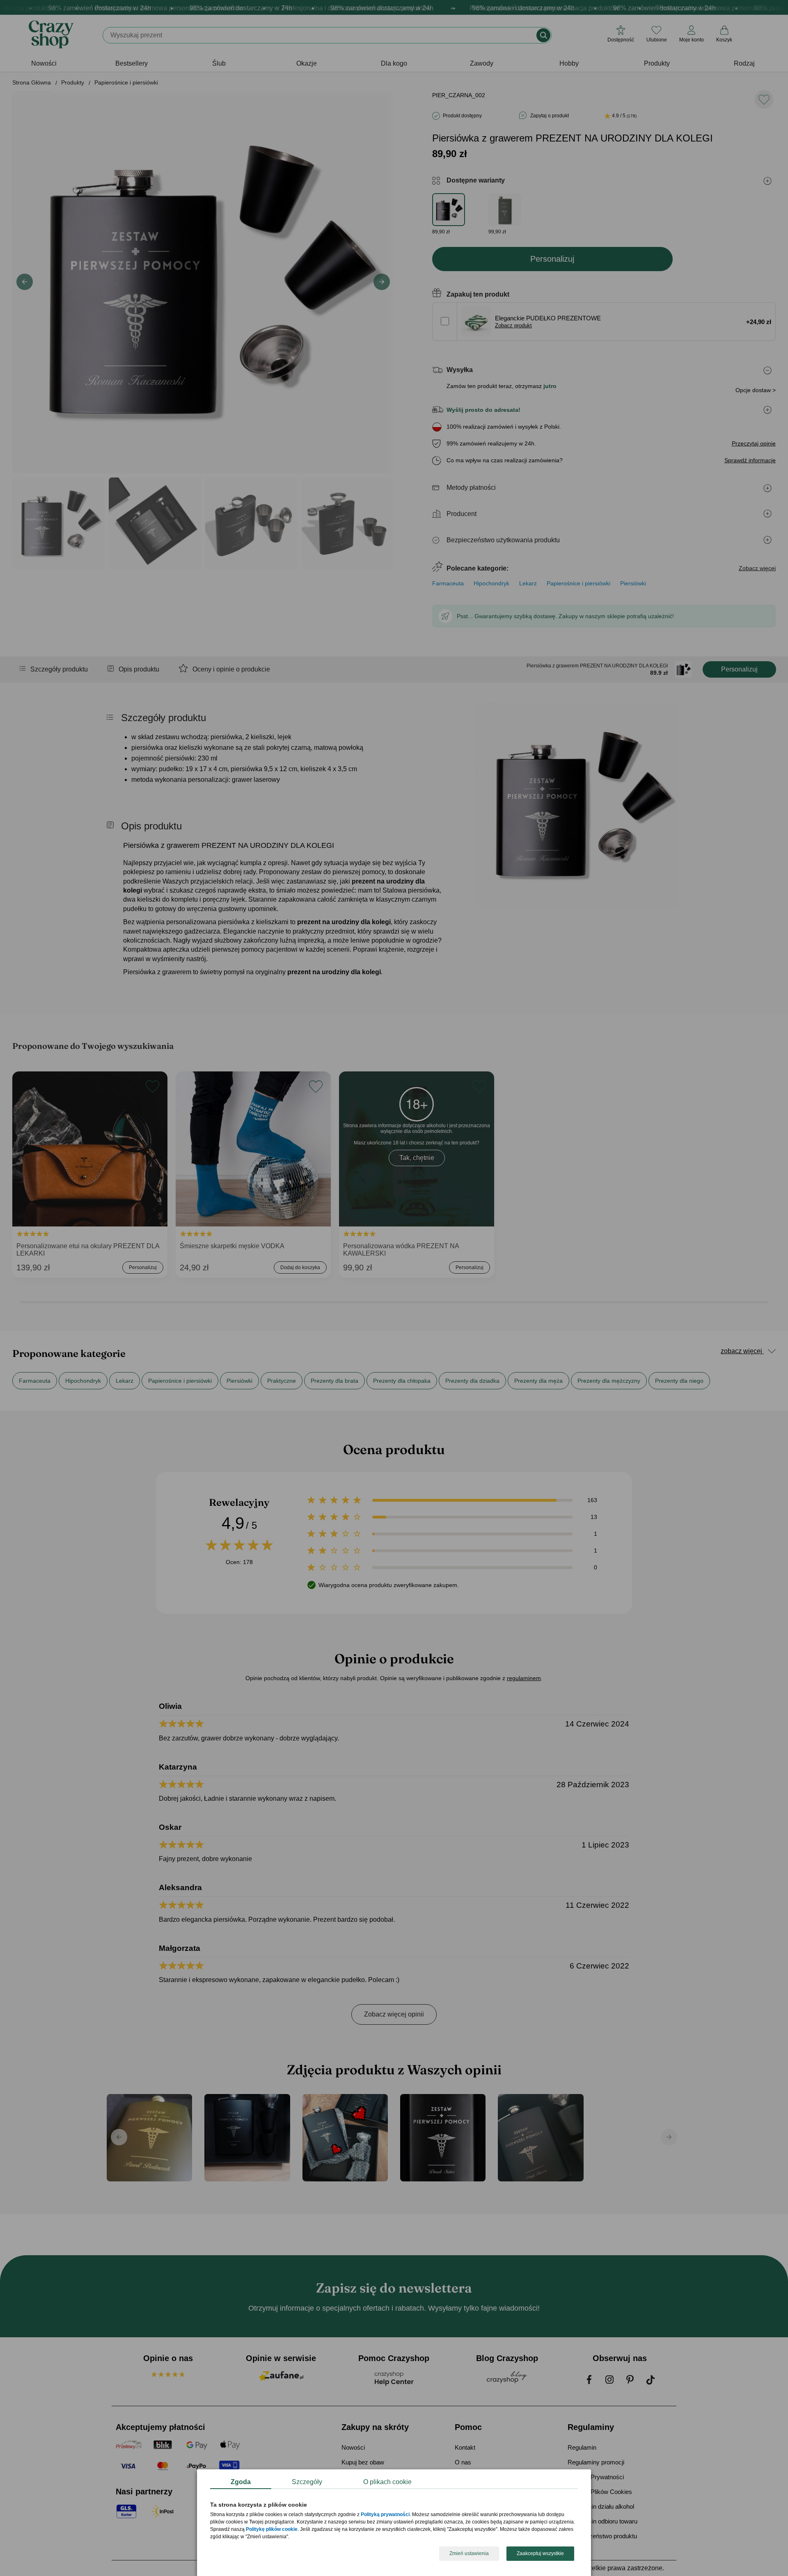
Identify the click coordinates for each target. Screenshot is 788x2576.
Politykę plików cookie (272, 2530)
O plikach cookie (387, 2482)
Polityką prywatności (385, 2515)
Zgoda (241, 2482)
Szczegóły (307, 2482)
